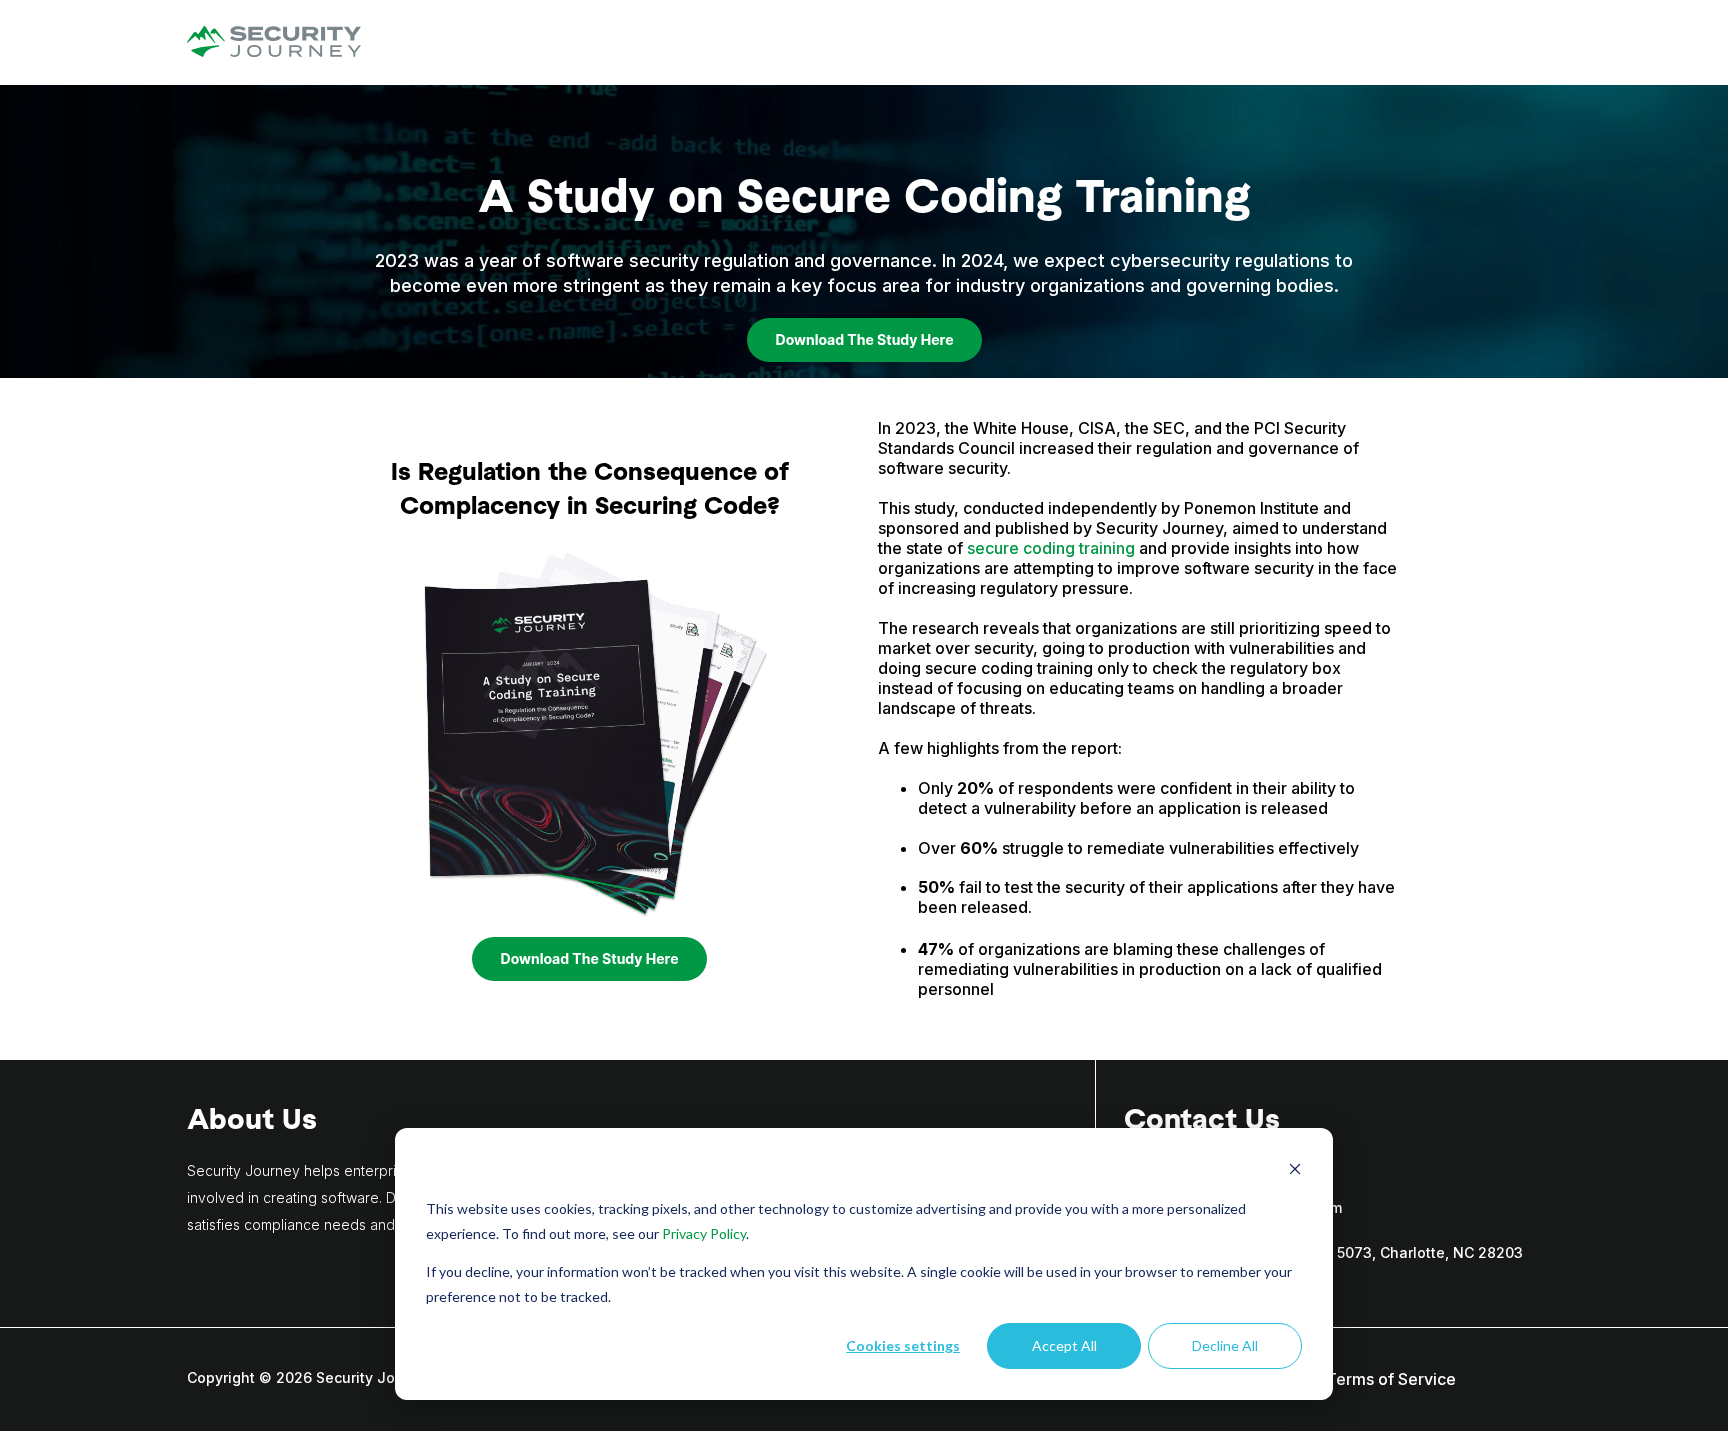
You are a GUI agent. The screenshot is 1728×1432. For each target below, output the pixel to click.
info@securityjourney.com (1250, 1207)
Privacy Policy (704, 1233)
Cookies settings (903, 1345)
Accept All (1064, 1345)
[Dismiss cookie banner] (1295, 1171)
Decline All (1225, 1345)
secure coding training (1051, 548)
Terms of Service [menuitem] (1391, 1379)
